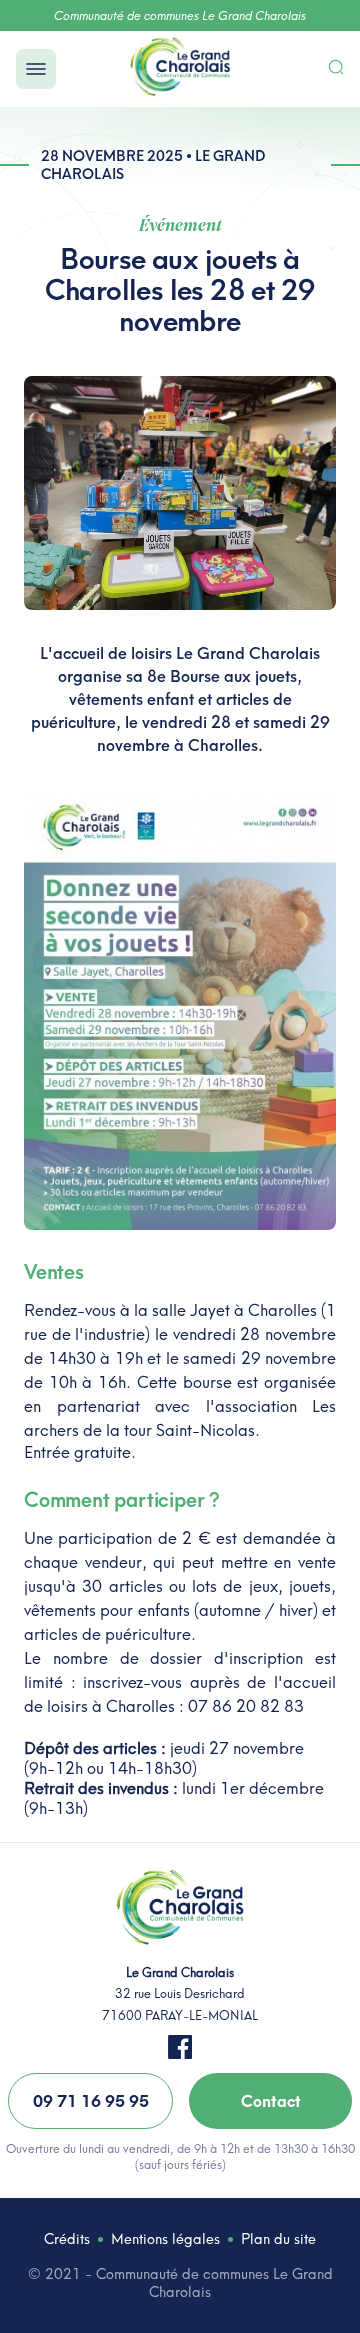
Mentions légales (165, 2239)
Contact (271, 2101)
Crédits (67, 2239)
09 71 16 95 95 (91, 2101)
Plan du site (278, 2239)
